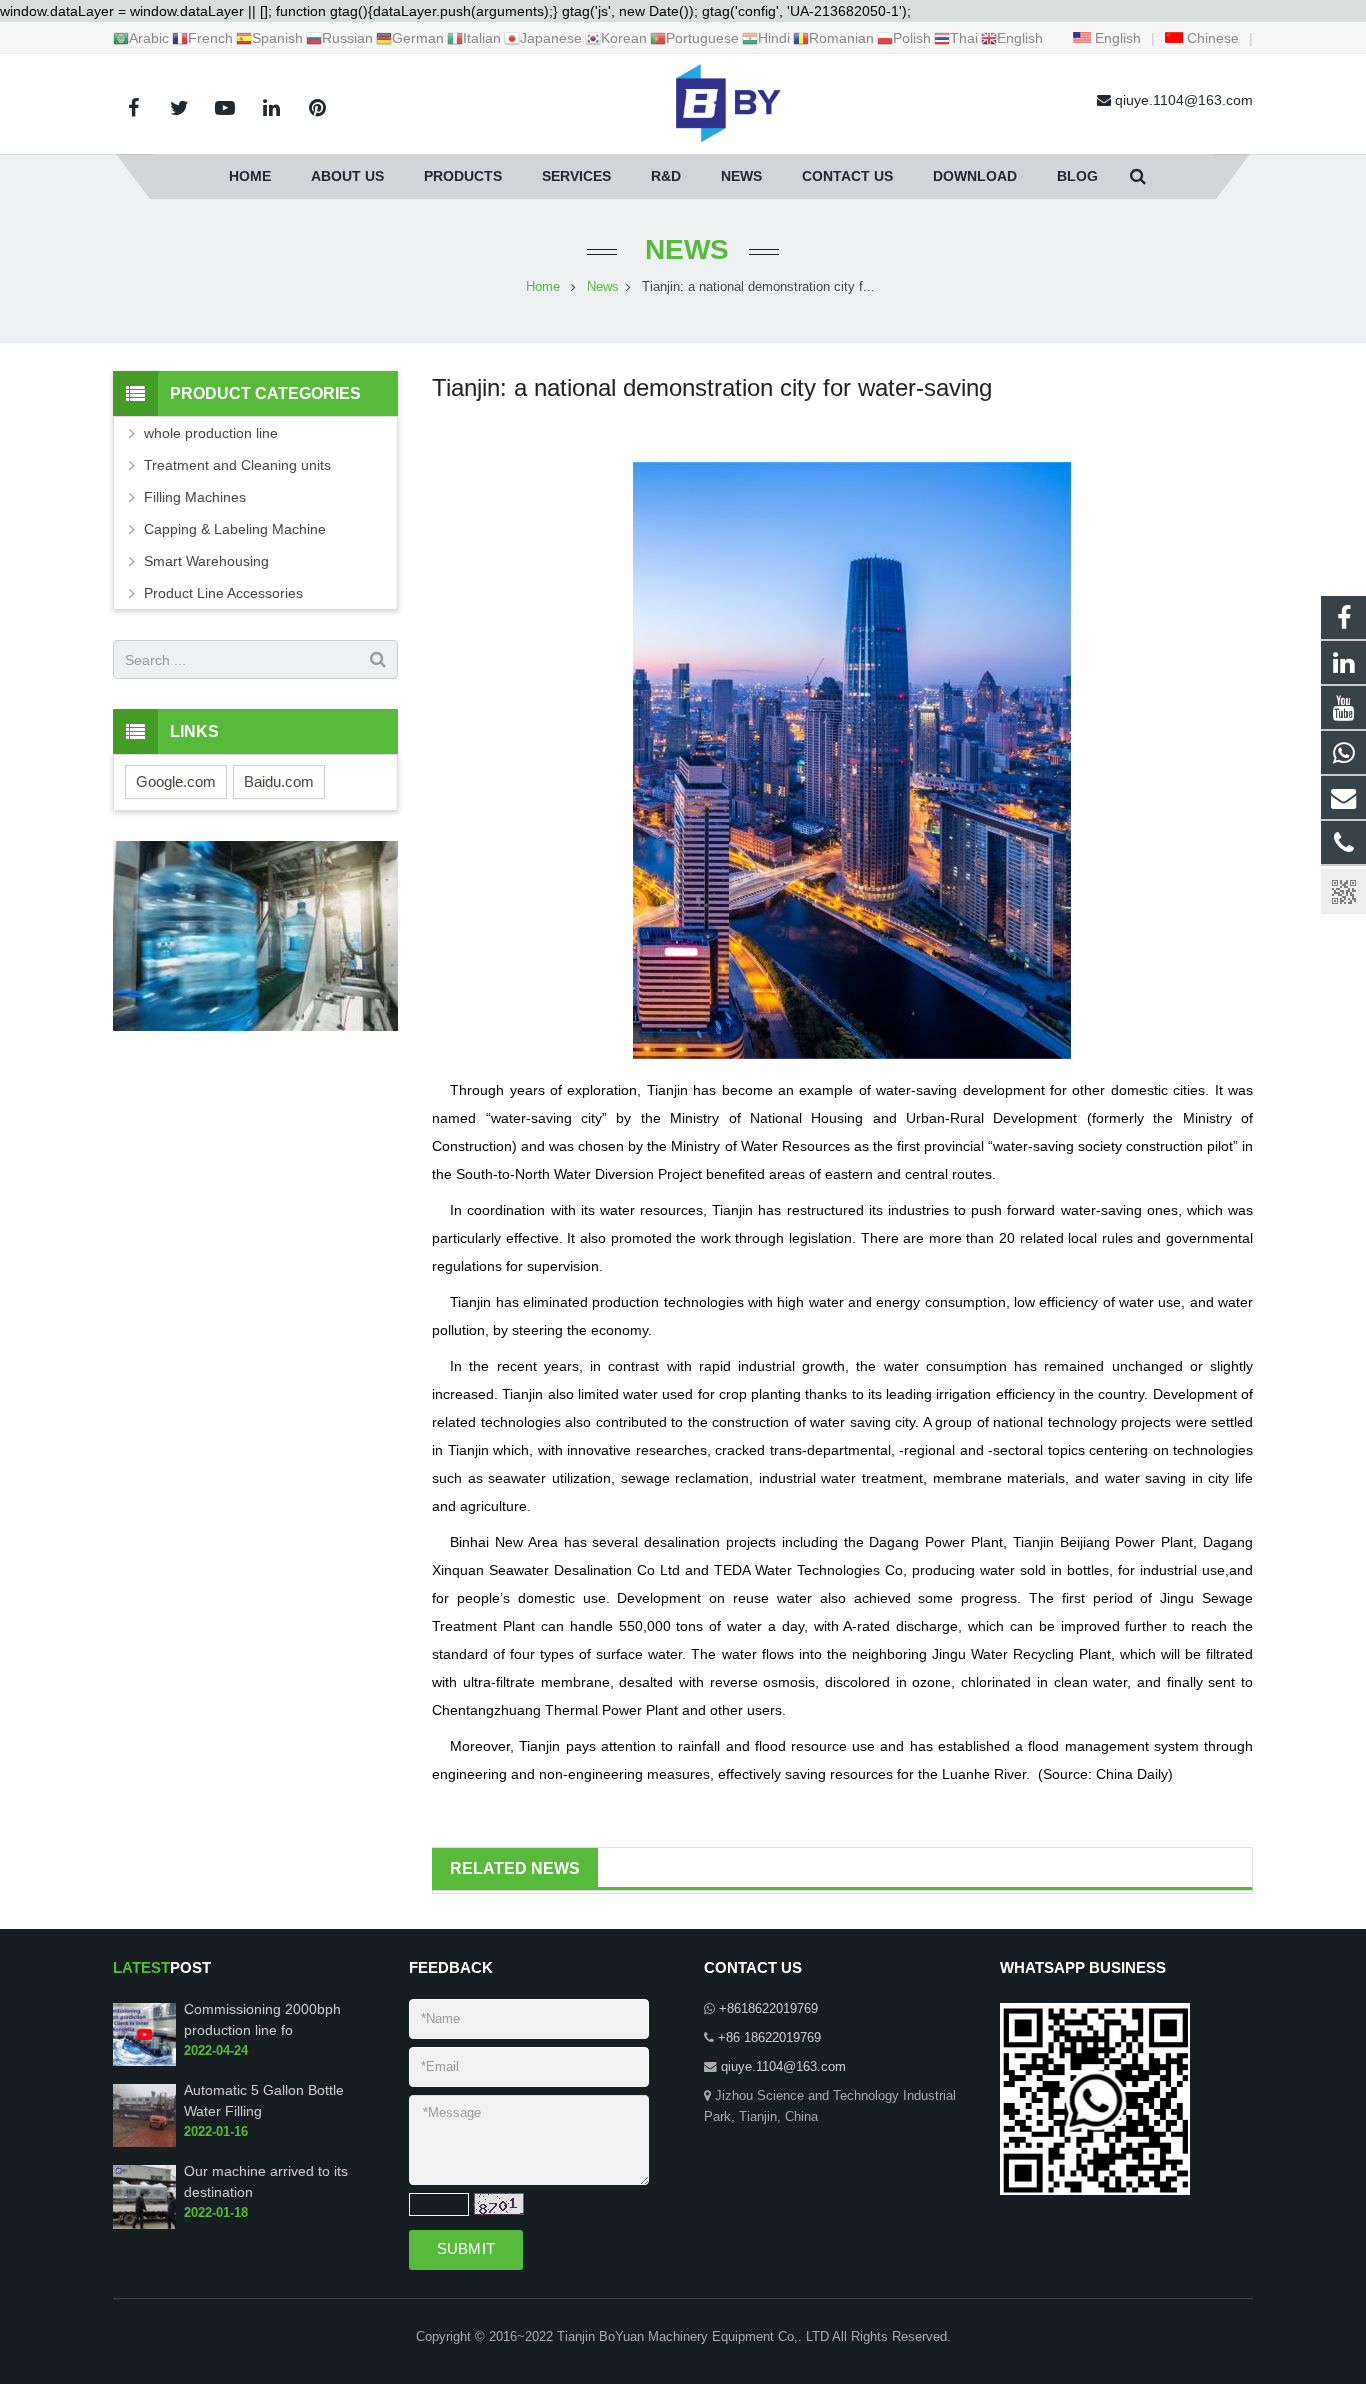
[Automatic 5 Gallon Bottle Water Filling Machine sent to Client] (144, 2144)
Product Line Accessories (223, 593)
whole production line (211, 433)
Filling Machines (195, 497)
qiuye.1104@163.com (783, 2067)
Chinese (1211, 38)
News (683, 249)
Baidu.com (279, 781)
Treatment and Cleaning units (237, 465)
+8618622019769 (768, 2009)
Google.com (176, 781)
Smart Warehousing (206, 561)
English (1116, 38)
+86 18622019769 (769, 2038)
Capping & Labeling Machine (235, 529)
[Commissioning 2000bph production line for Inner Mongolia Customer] (144, 2062)
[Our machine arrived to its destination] (144, 2225)
